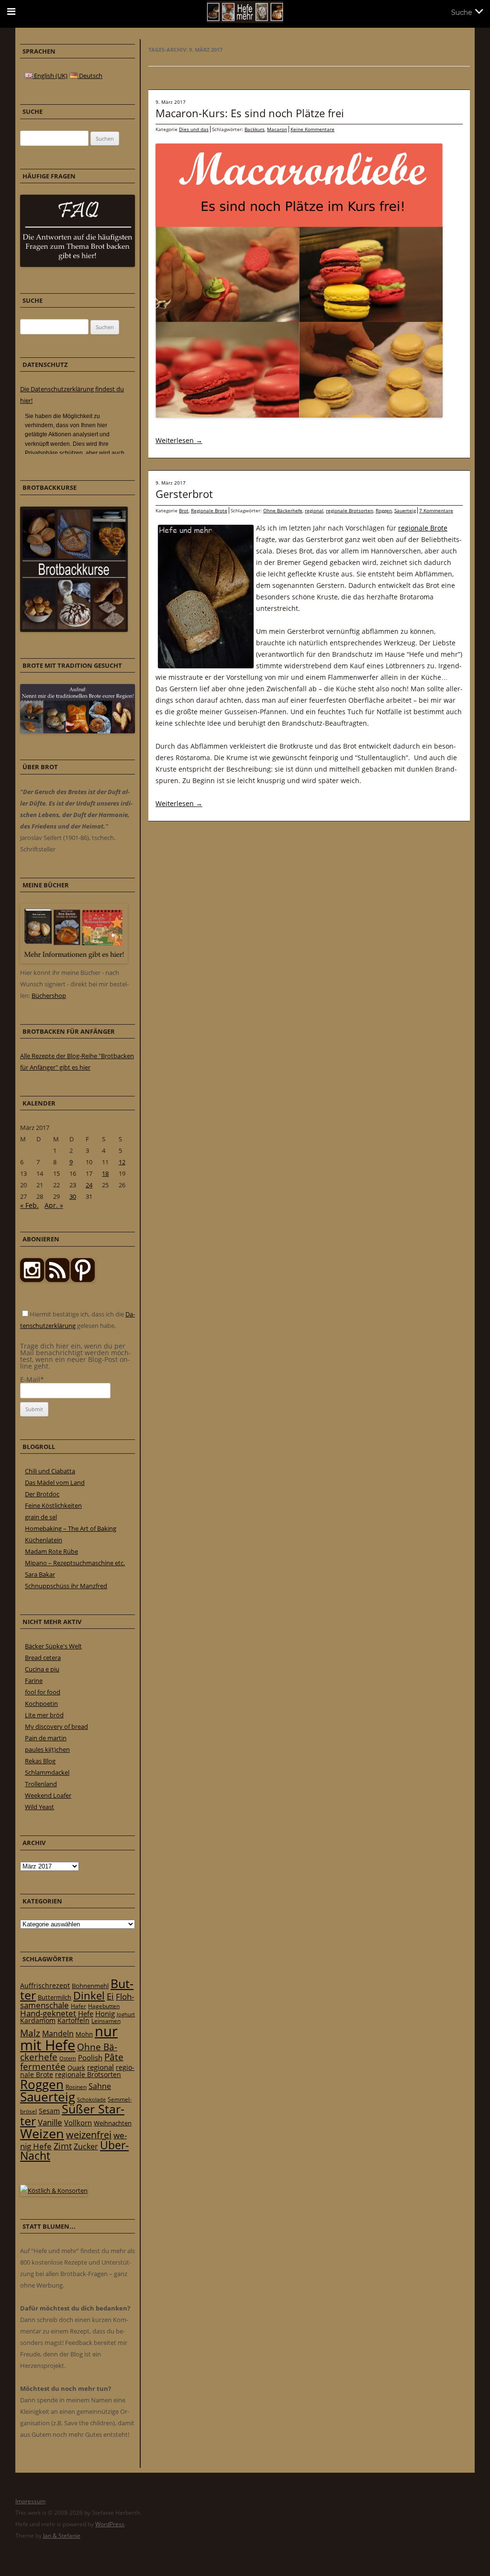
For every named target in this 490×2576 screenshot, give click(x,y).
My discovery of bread (56, 1726)
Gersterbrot (184, 494)
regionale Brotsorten (350, 510)
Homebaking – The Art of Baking (71, 1528)
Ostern (68, 2058)
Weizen (42, 2133)
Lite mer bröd (44, 1715)
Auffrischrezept (45, 1986)
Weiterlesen (179, 440)
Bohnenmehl (90, 1986)
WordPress (110, 2524)
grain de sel (41, 1517)
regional (314, 510)
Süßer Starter (72, 2115)
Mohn (84, 2034)
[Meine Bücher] (74, 961)
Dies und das (194, 129)
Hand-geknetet (48, 2013)
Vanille (50, 2122)
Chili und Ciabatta (50, 1471)
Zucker (86, 2146)
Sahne (100, 2086)
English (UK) (50, 76)
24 (89, 1185)
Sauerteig (405, 510)
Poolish (90, 2057)
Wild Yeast (39, 1807)
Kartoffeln (73, 2020)
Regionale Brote (209, 510)
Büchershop (49, 995)
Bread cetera (43, 1658)
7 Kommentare (436, 510)
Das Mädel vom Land (55, 1482)
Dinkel (89, 1996)
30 (73, 1196)
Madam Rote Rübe (51, 1551)
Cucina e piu (42, 1669)
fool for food (43, 1692)
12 (122, 1162)
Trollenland (41, 1784)
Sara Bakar (40, 1574)
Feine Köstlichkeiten (53, 1505)
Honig (105, 2013)
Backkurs (255, 129)
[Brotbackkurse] (74, 630)
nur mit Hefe (69, 2038)
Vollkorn (78, 2123)
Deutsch (90, 76)
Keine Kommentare (312, 129)
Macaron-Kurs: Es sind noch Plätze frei (250, 113)
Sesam (49, 2111)
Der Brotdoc (42, 1494)
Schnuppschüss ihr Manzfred (66, 1586)
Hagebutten (104, 2006)
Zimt (63, 2146)
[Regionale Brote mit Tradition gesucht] (78, 731)
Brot (184, 510)
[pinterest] (57, 1280)
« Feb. (29, 1205)
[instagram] (32, 1280)
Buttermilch (55, 1997)
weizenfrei (89, 2135)
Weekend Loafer (48, 1795)
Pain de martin (46, 1738)
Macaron (277, 129)
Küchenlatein (44, 1540)
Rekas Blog (40, 1761)
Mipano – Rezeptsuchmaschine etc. (75, 1563)
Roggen (384, 510)
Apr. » (54, 1205)
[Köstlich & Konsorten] (54, 2190)
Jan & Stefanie (62, 2536)
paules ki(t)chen (47, 1749)
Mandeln (58, 2034)
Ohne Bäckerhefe (283, 510)
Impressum (30, 2501)
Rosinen (76, 2087)
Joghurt (126, 2014)
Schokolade (91, 2099)
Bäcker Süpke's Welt (53, 1646)
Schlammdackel (47, 1772)
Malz (30, 2033)
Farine (34, 1680)
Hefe (86, 2013)
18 (105, 1173)
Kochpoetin (41, 1703)
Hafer (78, 2006)
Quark (76, 2067)
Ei (110, 1996)
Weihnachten (113, 2123)
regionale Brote (423, 528)
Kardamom (38, 2020)
